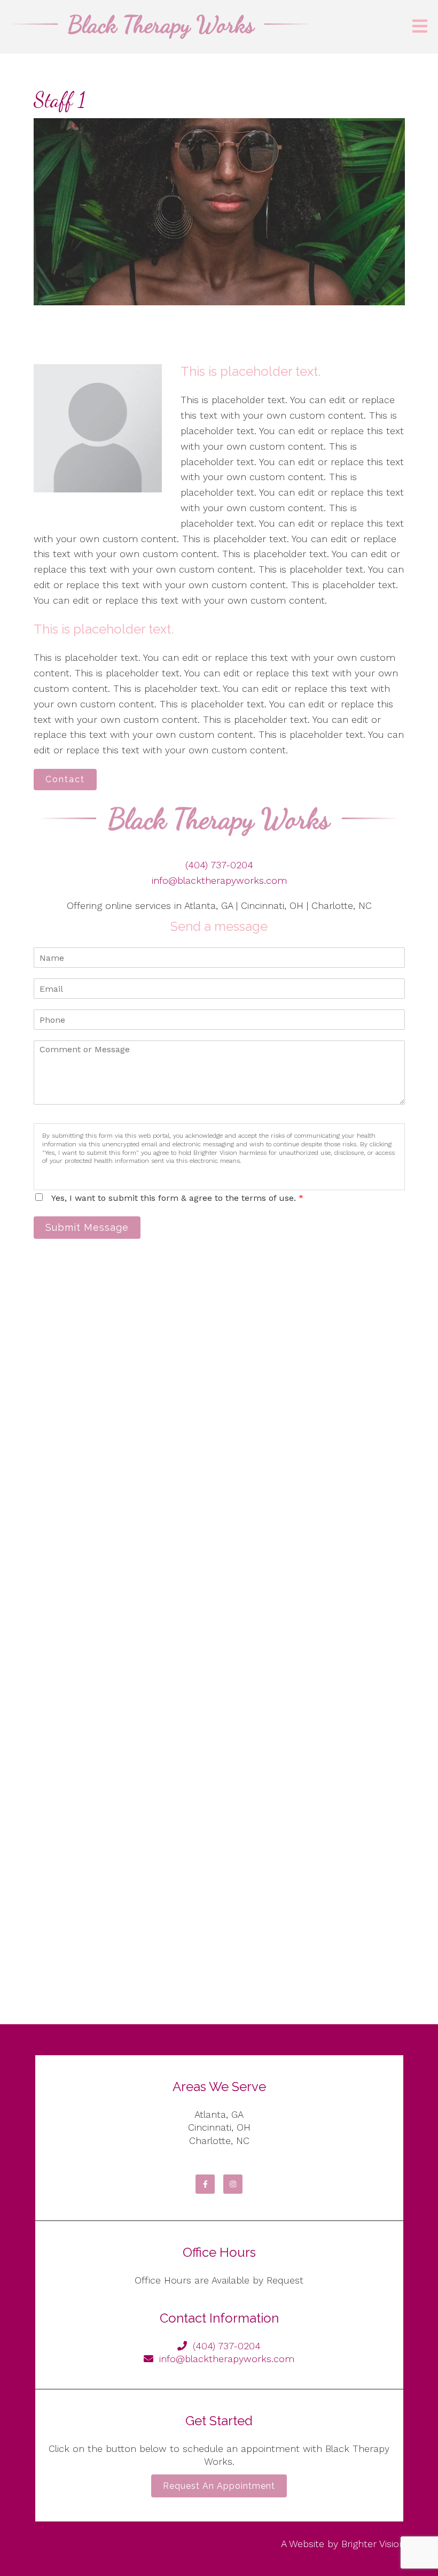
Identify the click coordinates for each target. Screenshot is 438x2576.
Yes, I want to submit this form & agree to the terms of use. (177, 1198)
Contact (65, 779)
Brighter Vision (373, 2544)
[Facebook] (205, 2184)
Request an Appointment (219, 2486)
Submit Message (87, 1227)
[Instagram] (233, 2184)
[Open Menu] (420, 27)
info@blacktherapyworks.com (219, 880)
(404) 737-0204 (219, 865)
